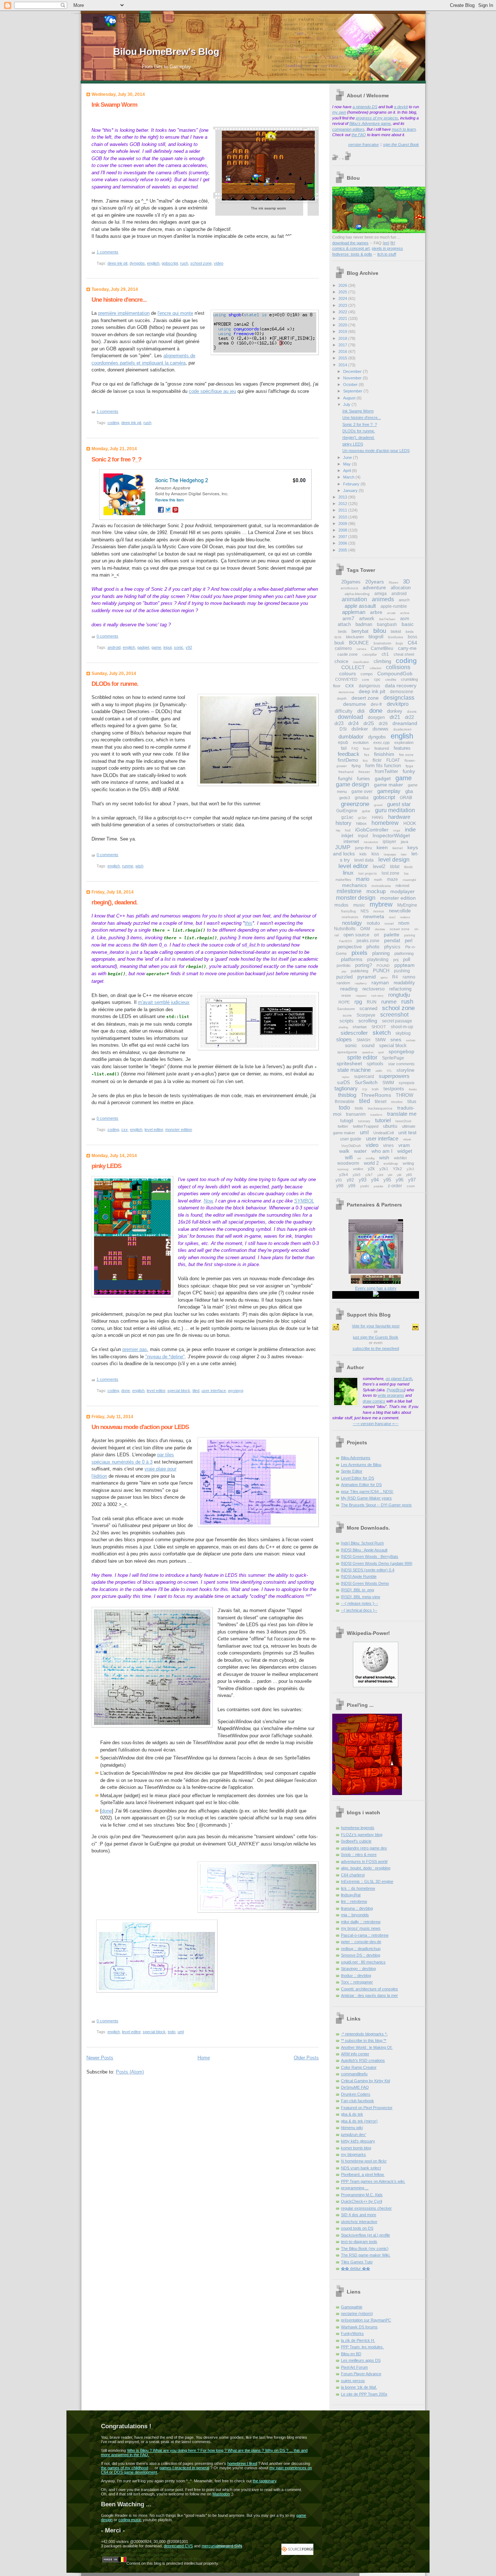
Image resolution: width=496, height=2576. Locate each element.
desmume (355, 704)
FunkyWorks (352, 2333)
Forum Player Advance (361, 2374)
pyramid (367, 977)
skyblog (403, 1033)
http (338, 831)
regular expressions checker (366, 2208)
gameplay (389, 791)
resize (346, 995)
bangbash (387, 624)
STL (389, 1071)
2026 (343, 285)
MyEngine (407, 905)
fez (367, 755)
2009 (343, 524)
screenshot (394, 1015)
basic (408, 624)
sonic (179, 647)
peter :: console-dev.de (361, 1942)
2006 (343, 543)
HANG (378, 817)
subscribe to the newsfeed (376, 1348)
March (349, 477)
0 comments (107, 636)
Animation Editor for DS (361, 1485)
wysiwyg (236, 1391)
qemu (384, 978)
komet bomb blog (356, 2148)
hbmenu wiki (352, 2128)
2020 (343, 325)
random (343, 983)
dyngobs (137, 263)
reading (349, 989)
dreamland (405, 723)
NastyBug (348, 911)
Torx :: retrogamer (357, 1982)
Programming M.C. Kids (362, 2195)
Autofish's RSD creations (363, 2060)
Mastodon (221, 2494)
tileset (381, 1102)
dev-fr (376, 704)
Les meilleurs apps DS (361, 2360)
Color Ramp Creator (359, 2067)
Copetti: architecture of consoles (369, 1989)
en (386, 243)
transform (376, 1115)
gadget (143, 647)
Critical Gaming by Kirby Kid (365, 2081)
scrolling (368, 1021)
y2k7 (369, 1175)
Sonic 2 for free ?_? (116, 459)
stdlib (379, 1071)
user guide (351, 1139)
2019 (343, 331)
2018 (343, 338)
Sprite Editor (352, 1471)
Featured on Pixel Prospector (367, 2108)
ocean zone (400, 929)
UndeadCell (383, 1133)
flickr (377, 760)
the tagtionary (265, 2481)
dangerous (369, 686)
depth (342, 698)
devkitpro (398, 704)
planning (381, 953)
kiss (375, 854)
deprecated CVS (178, 2546)
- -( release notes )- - (359, 1603)
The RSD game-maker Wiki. (366, 2255)
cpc (377, 679)
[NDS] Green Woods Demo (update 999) (377, 1563)
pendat (392, 940)
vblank (407, 1140)
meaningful (409, 880)
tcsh (375, 1089)
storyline (405, 1070)
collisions (398, 667)
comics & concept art (351, 248)
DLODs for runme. (115, 684)
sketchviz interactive (359, 2222)
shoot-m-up (402, 1027)
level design (394, 860)
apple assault (360, 606)
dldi (361, 711)
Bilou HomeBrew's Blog (166, 52)
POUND (383, 966)
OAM (365, 929)
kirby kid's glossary (358, 2141)
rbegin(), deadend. (115, 902)
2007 (343, 537)
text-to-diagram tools (359, 2242)
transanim (356, 1114)
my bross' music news (361, 1928)
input (168, 647)
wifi (349, 1157)
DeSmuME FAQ (355, 2087)
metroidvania (381, 886)
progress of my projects (377, 118)
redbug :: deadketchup (361, 1949)
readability (404, 983)
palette (392, 935)
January (351, 491)
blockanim (355, 637)
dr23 (339, 723)
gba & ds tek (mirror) (359, 2121)
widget (405, 1151)
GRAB (406, 798)
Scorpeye (366, 1015)
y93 (363, 1180)
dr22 (409, 717)
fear (366, 748)
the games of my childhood (125, 2468)
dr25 (369, 723)
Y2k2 (397, 1169)
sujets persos (353, 2381)
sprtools (375, 1064)
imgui (397, 831)
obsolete (380, 929)
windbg (370, 1158)
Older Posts (306, 2058)
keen (382, 847)
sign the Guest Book (401, 145)
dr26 (383, 724)
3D (406, 581)
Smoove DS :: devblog (361, 1955)
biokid (396, 631)
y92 (189, 647)
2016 (343, 351)
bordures (396, 637)
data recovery (401, 685)
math (378, 880)
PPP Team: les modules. (362, 2347)
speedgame (347, 1052)
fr (393, 243)
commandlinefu (354, 2074)
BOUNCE (359, 643)
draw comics (374, 1401)
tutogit (347, 1121)
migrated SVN (230, 2546)
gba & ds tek (352, 2114)
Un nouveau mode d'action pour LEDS (140, 1427)
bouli (339, 643)
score (347, 1015)
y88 (399, 1175)
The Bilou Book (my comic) (365, 2249)
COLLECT (353, 667)
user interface (214, 1391)
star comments (401, 1064)
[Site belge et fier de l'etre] (114, 2560)
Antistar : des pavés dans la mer (369, 1995)
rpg (358, 1002)
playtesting (378, 960)
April (347, 471)
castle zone (347, 654)
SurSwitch (366, 1082)
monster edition (179, 1130)
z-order (395, 1186)
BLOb (338, 637)
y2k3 (410, 1169)
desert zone (365, 698)
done (126, 1391)
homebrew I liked (242, 2463)
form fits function (383, 766)
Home (204, 2058)
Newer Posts (100, 2058)
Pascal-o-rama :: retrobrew (365, 1935)
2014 (343, 365)
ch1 (385, 654)
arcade (391, 613)
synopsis (407, 1083)
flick (365, 761)
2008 (343, 530)
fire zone (406, 755)
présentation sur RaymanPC (366, 2320)
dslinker (360, 729)
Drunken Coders (356, 2094)
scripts (347, 1021)
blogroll (376, 637)
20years (375, 582)
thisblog (347, 1095)
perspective (349, 947)
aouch (404, 600)
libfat (395, 867)
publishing (359, 971)
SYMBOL (304, 1201)
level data (364, 860)
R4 (395, 977)
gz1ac (347, 817)
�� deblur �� (355, 2268)
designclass (399, 698)
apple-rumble (394, 606)
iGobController (372, 830)
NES (365, 911)
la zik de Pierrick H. (358, 2340)
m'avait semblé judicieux (164, 1002)
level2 (379, 866)
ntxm (404, 923)
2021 (343, 318)
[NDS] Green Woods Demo (365, 1583)
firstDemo (348, 760)
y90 (409, 1175)
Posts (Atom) (130, 2072)
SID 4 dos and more (359, 2215)
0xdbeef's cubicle (356, 1841)
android (114, 647)
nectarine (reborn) (357, 2313)
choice (341, 661)
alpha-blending (357, 594)
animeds (383, 599)
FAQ (355, 749)
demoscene (402, 692)
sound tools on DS (357, 2228)
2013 (343, 497)
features (402, 748)
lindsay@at (351, 1895)
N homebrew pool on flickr (364, 2161)
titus (412, 1101)
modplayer (403, 891)
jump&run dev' (353, 2135)
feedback (349, 754)
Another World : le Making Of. (367, 2047)
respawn (361, 996)
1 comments (107, 252)
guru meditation (395, 810)
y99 (352, 1186)
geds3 (345, 798)
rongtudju (399, 995)
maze (393, 879)
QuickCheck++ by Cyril (361, 2201)
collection (375, 668)
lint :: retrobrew (354, 1901)
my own (339, 112)
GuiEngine (347, 811)
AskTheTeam (387, 619)
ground (378, 805)
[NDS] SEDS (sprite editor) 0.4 (368, 1570)
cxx (125, 1130)
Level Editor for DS (357, 1478)
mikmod (402, 886)
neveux (379, 911)
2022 (343, 312)
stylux (346, 1077)
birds (410, 632)
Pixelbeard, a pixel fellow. (363, 2174)
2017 (343, 345)
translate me (402, 1114)
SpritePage (393, 1058)
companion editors (348, 129)
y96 (400, 1180)
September (353, 391)
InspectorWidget (391, 835)
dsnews (381, 729)
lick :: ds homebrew (358, 1888)
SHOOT (379, 1027)
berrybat (360, 631)
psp (344, 971)
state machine (354, 1070)
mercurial (210, 2546)
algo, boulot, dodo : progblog (366, 1868)
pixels (359, 953)
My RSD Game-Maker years (366, 1498)
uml (181, 2032)
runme (128, 866)
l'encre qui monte (175, 313)
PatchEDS (345, 941)
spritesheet (349, 1063)
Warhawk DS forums (359, 2327)
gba (409, 791)
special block (179, 1391)
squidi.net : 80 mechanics (363, 1962)
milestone (349, 891)
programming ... (355, 2188)
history (343, 823)
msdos (341, 905)
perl (409, 941)
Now (208, 1201)
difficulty (344, 711)
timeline (397, 1102)
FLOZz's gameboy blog (362, 1835)
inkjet (347, 835)
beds (342, 631)
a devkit (401, 107)
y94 (375, 1180)
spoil (381, 1052)
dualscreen (403, 729)
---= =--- (376, 1424)
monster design (356, 898)
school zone (201, 263)
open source (356, 935)
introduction (371, 842)
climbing (382, 661)
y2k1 (384, 1169)
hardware (399, 817)
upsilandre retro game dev (364, 1848)
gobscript (170, 263)
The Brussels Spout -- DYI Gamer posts (376, 1505)
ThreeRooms (376, 1095)
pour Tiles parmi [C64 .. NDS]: (367, 1492)
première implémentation (124, 313)
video (219, 263)
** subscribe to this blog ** (364, 2040)
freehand (346, 772)
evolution (361, 742)
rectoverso (373, 989)
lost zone (391, 873)
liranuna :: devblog (357, 1908)
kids (363, 854)
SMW (380, 1040)
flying (356, 766)
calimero (343, 648)
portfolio (343, 965)
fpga (409, 766)
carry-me (407, 648)
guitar (366, 811)
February (352, 484)
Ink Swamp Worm (114, 105)
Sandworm (346, 1009)
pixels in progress (387, 248)
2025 (343, 292)
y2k (371, 1169)
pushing (402, 971)
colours (347, 673)
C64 (412, 643)
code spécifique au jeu (212, 391)
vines (388, 1145)
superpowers (394, 1076)
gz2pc (363, 818)
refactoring (400, 989)
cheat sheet (404, 654)
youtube (378, 1186)
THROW (404, 1095)
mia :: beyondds (355, 1915)
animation (354, 599)
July (347, 404)
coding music (130, 2520)
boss (412, 637)
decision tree (346, 692)
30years (393, 583)
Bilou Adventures (356, 1458)
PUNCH (381, 971)
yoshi (365, 1186)
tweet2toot (403, 1121)
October (351, 384)
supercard (364, 1077)
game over (362, 791)
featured (382, 748)
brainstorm (382, 643)
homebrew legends (358, 1828)
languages (390, 854)
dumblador (351, 736)
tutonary (364, 1121)
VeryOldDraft (351, 1146)
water (360, 1151)
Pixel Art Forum (354, 2367)
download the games (350, 243)
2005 (343, 550)
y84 (390, 1175)
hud (348, 830)
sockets (411, 1040)
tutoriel (383, 1120)
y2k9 (380, 1175)
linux (348, 873)
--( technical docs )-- (359, 1610)
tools (359, 1108)
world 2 (371, 1163)
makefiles (343, 880)
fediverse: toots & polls (352, 254)
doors (412, 711)
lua (406, 874)
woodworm (348, 1163)
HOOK (410, 823)
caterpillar (370, 655)
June (348, 457)
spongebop (401, 1051)
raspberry (361, 983)
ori (377, 935)
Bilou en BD (351, 2354)
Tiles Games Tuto (357, 2262)
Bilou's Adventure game (370, 123)
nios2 (392, 917)
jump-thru (363, 848)
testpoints (394, 1089)
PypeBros (395, 1390)
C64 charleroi (353, 1875)
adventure (374, 587)
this (249, 923)
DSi (343, 729)
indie (410, 829)
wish (139, 866)
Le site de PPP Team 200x (364, 2394)
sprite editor (362, 1057)
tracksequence (380, 1108)
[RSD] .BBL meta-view (361, 1597)
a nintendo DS (365, 107)
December (353, 371)
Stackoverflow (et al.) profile (365, 2235)
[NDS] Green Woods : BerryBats (370, 1556)
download (350, 717)
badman (364, 624)
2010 (343, 517)
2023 (343, 305)
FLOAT (393, 760)
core (366, 679)
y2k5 (357, 1175)
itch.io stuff (387, 254)
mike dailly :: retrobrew (361, 1922)
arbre (376, 612)
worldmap (391, 1164)
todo (172, 2032)
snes (396, 1039)
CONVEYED (346, 679)
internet (351, 841)
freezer (364, 772)
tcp (365, 1089)
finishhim (384, 754)
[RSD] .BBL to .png (357, 1590)
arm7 (348, 618)
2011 (343, 510)
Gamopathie (352, 2307)
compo (367, 674)
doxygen (376, 717)
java (404, 842)
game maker (389, 785)
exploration (404, 742)
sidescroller (354, 1033)
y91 (339, 1180)
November (353, 378)
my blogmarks (353, 2154)
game (156, 647)
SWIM (388, 1083)
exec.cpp (381, 742)
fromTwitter (386, 771)
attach (344, 624)
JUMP (343, 847)
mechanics (354, 885)
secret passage (397, 1021)
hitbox (361, 823)
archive (405, 613)
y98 (340, 1186)
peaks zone (368, 941)
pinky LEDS (106, 1166)
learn (411, 129)
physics (392, 947)
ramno (409, 977)
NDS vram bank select (361, 2168)
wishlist (400, 1158)
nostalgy (352, 923)
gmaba (362, 798)
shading (343, 1027)
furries (363, 779)
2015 (343, 358)
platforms (352, 959)
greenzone (355, 804)
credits (391, 679)
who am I (382, 1151)
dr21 (395, 717)
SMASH (363, 1040)
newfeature (350, 917)
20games (351, 582)
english (153, 263)
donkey (395, 711)
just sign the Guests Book (376, 1337)
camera (361, 649)
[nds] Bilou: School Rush (362, 1543)
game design (353, 784)
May (347, 464)
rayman (380, 982)
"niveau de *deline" (165, 1357)
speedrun (368, 1052)
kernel (398, 848)
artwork (367, 618)
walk (344, 1151)
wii (359, 1158)
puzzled (344, 977)
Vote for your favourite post (376, 1326)
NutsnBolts (345, 929)
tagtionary (346, 1088)
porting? (363, 965)
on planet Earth (399, 1379)
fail (344, 748)
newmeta (374, 916)
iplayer (389, 842)
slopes (344, 1039)
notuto (373, 923)
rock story (377, 996)
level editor (154, 1130)
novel (389, 923)
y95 (387, 1180)
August (350, 398)
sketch (382, 1033)
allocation (401, 588)
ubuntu (390, 1126)
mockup (376, 891)
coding (113, 423)
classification (361, 662)
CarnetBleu (382, 648)
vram (404, 1145)
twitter (343, 1126)
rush (184, 263)
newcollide (400, 911)
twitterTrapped (366, 1126)
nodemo (405, 917)
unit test (407, 1132)
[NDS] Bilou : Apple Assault (364, 1550)
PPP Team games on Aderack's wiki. (373, 2181)
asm (405, 618)
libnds (408, 867)
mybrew (381, 904)
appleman (354, 612)
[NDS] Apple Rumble (359, 1576)
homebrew (385, 823)
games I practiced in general (184, 2468)
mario (363, 879)
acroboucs (349, 588)
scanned (368, 1008)
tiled (196, 1391)
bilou (380, 631)
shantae (360, 1027)
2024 (343, 298)
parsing (410, 935)
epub (343, 742)
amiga (381, 594)
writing (408, 1163)
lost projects (368, 874)
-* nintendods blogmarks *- (364, 2034)
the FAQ (359, 135)
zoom (411, 1186)
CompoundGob (395, 673)
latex (404, 854)
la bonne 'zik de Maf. (359, 2387)
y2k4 (343, 1175)
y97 (412, 1180)
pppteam (404, 965)
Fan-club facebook (357, 2101)
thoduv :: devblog (356, 1975)
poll (407, 959)
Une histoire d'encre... (119, 300)
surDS (343, 1083)
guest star (399, 804)
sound (368, 1045)
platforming (404, 953)
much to (399, 129)
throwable (345, 1102)
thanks (413, 1089)
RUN (372, 1002)
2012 (343, 504)
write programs (391, 1395)
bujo (399, 643)
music (359, 905)
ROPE (344, 1002)
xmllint (358, 1169)
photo (373, 947)
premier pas (135, 1349)
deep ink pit (117, 263)
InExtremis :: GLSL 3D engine (367, 1881)
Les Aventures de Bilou (361, 1465)
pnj (396, 960)
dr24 (353, 723)
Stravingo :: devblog (358, 1969)
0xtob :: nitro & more (359, 1855)
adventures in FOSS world (364, 1861)
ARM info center (355, 2054)
